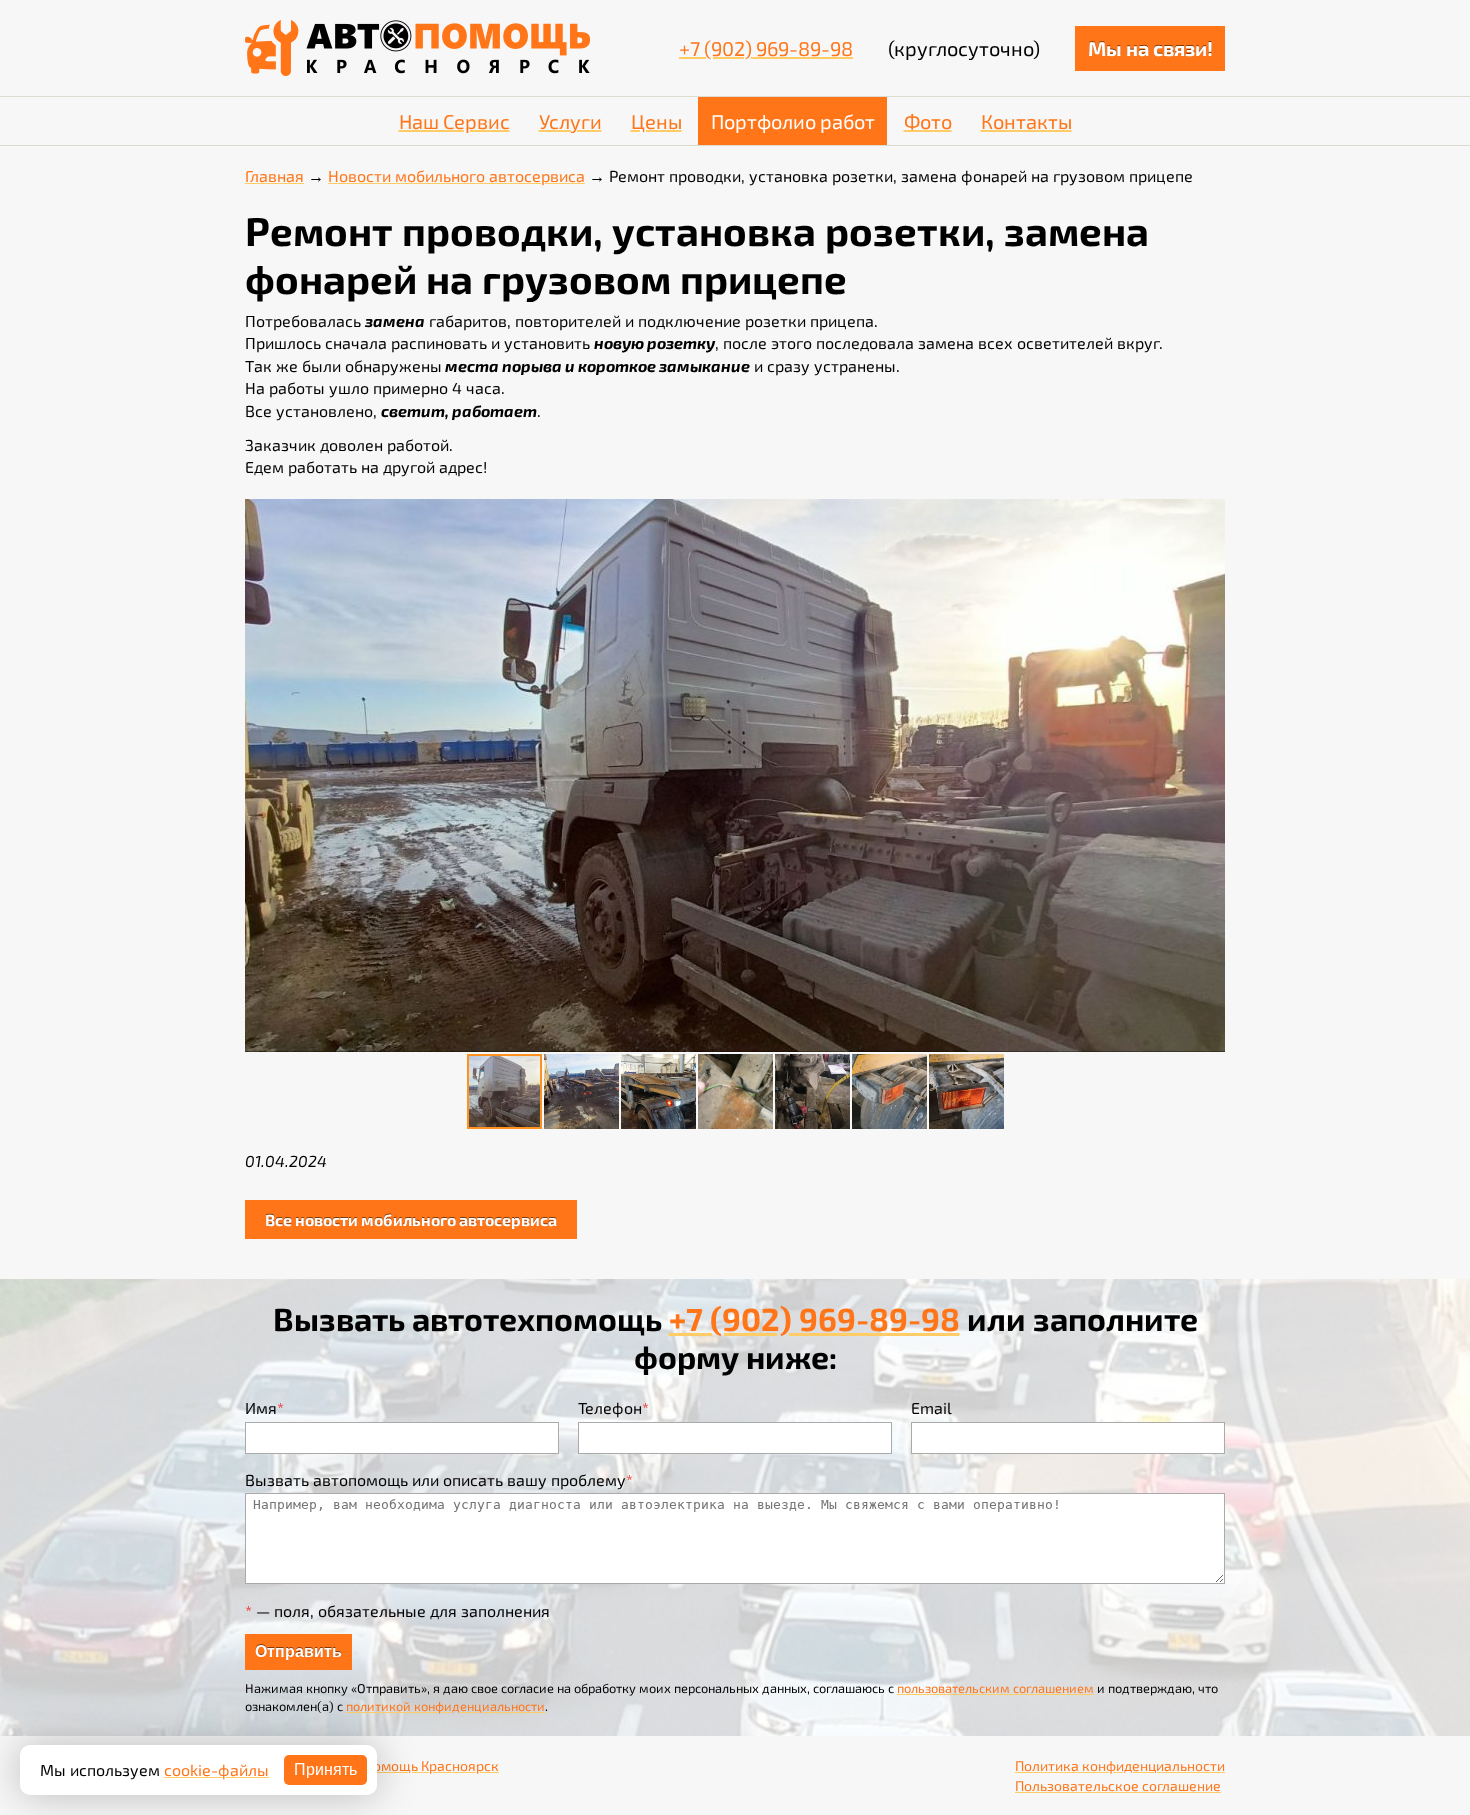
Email (931, 1407)
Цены (656, 121)
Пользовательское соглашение (1118, 1785)
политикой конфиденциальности (445, 1706)
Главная (274, 175)
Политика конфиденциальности (1120, 1765)
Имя (264, 1407)
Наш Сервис (454, 121)
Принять (325, 1769)
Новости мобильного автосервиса (456, 175)
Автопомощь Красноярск (416, 1765)
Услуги (570, 121)
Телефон (613, 1407)
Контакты (1026, 121)
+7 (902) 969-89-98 (766, 48)
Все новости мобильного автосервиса (411, 1219)
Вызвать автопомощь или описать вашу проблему (439, 1479)
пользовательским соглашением (995, 1688)
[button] (1207, 517)
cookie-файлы (216, 1769)
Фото (928, 121)
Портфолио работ (793, 121)
